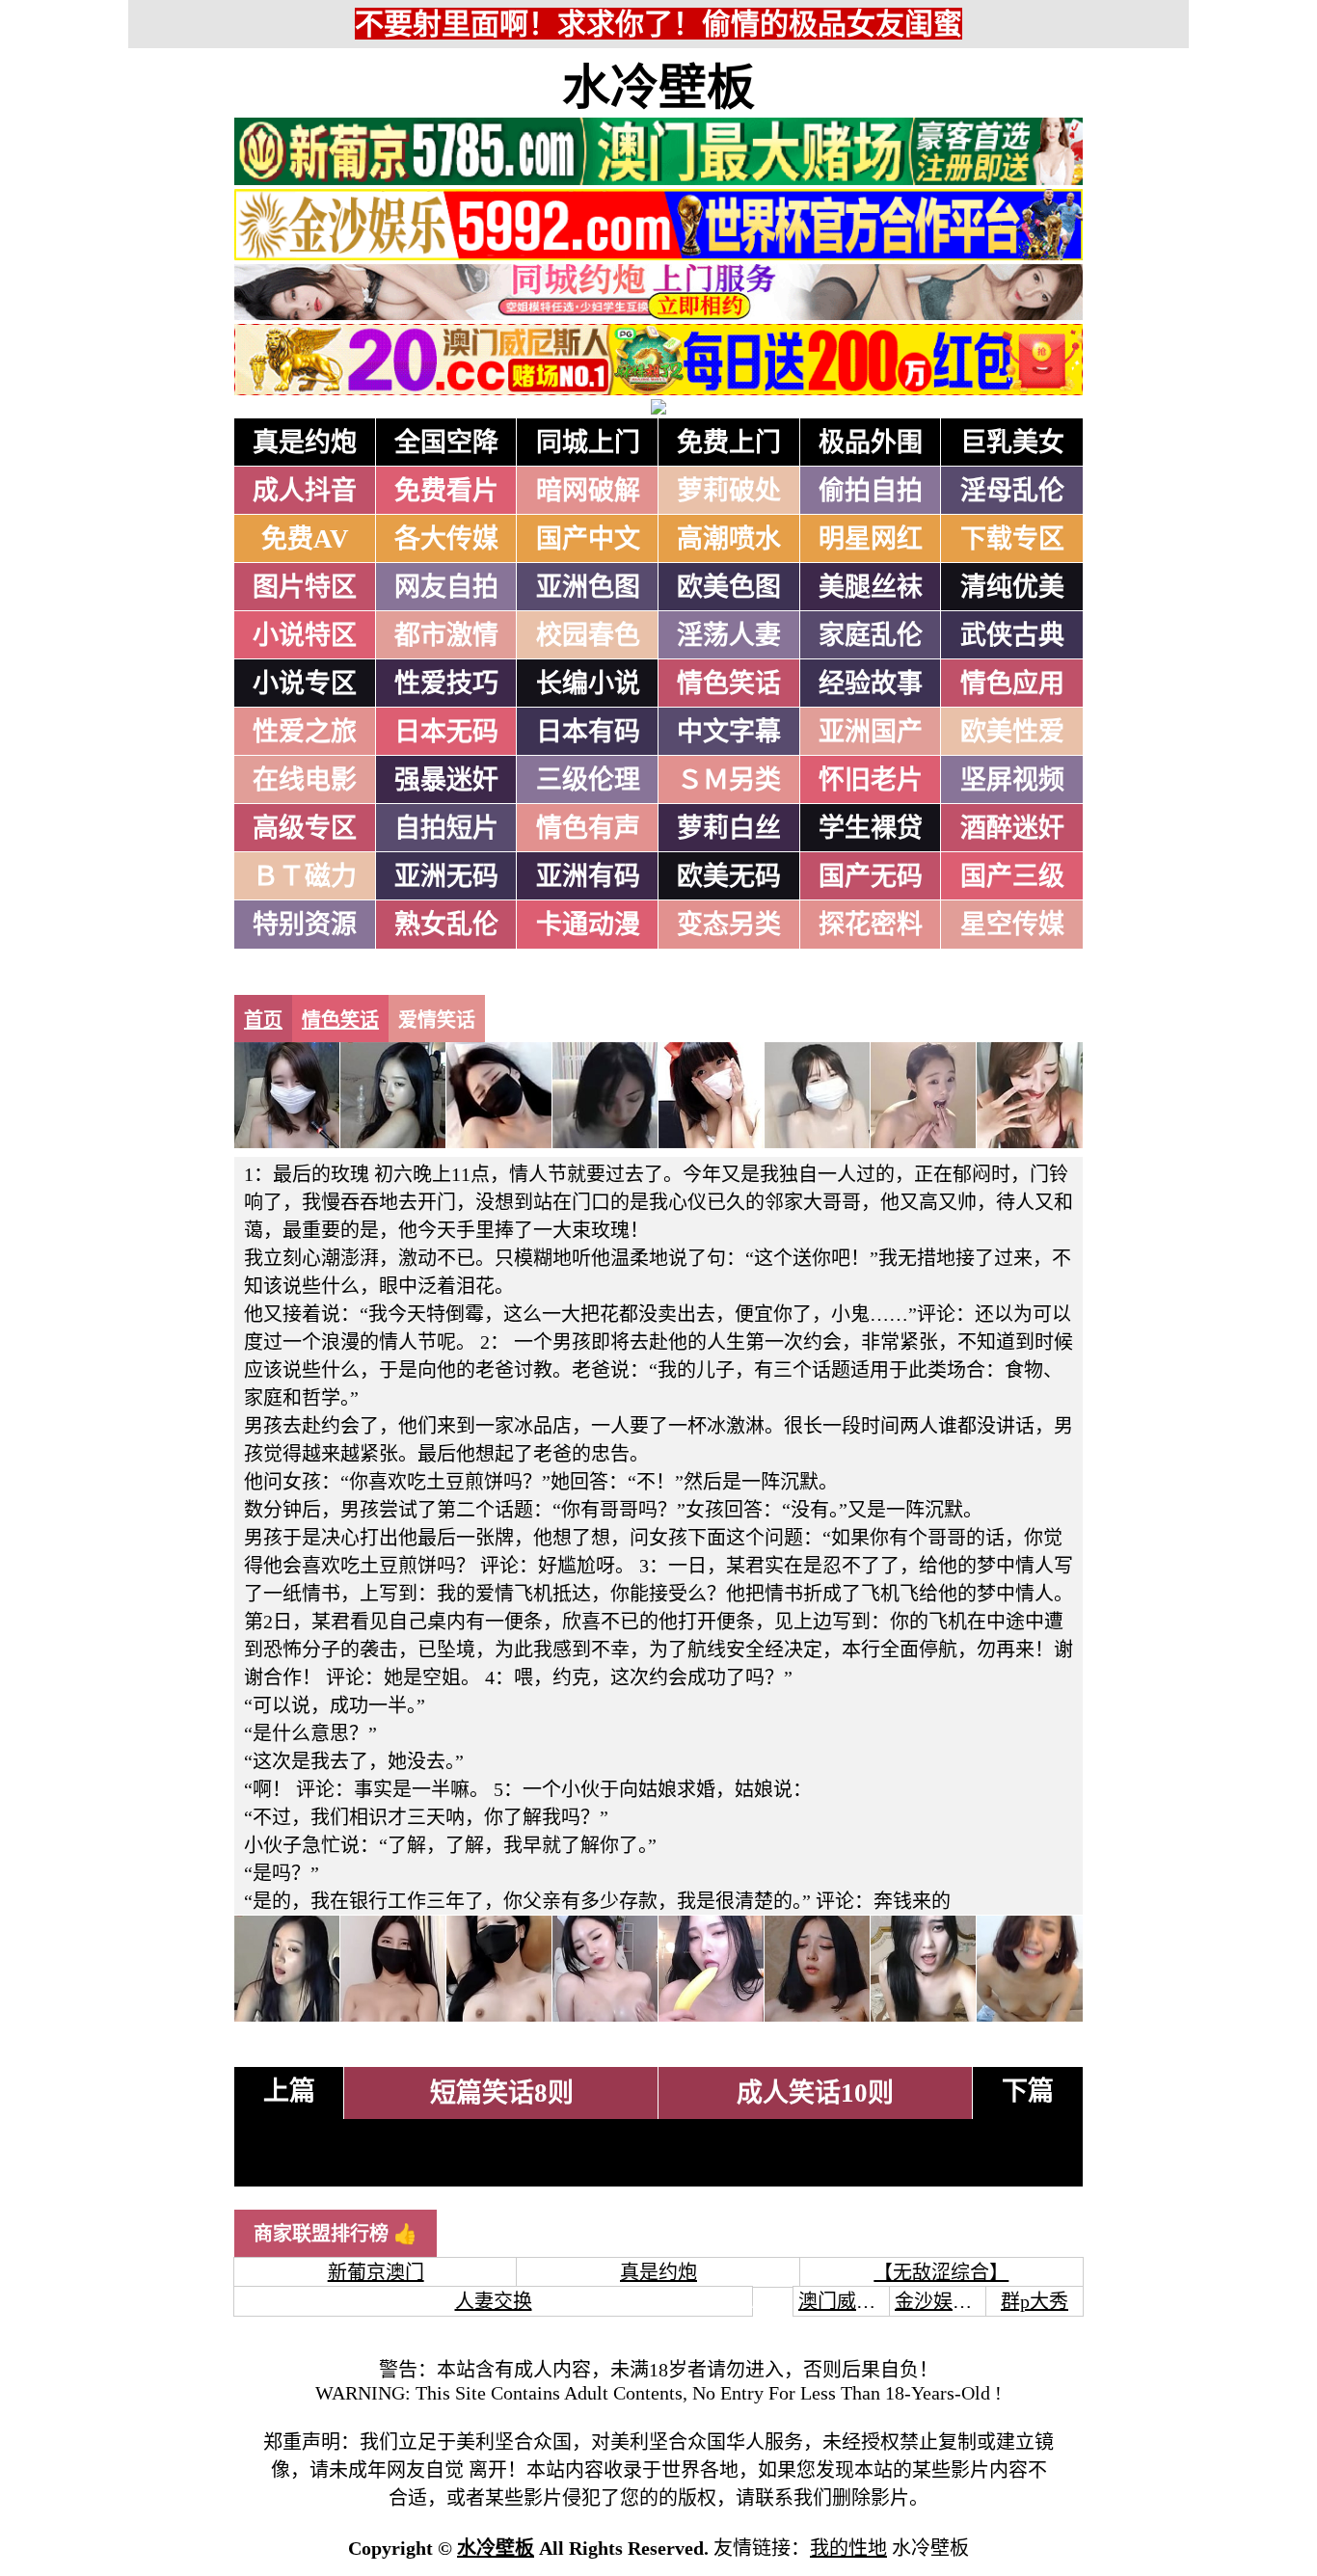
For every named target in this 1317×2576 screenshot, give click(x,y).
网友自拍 (446, 587)
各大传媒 (446, 539)
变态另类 (729, 925)
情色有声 (588, 828)
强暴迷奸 (446, 780)
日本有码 (588, 732)
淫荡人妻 (729, 635)
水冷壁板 (658, 88)
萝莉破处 (729, 491)
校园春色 (588, 635)
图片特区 (305, 587)
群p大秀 (1035, 2301)
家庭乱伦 (871, 635)
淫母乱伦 (1012, 491)
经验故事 (871, 684)
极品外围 (871, 443)
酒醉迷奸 (1012, 828)
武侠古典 (1012, 635)
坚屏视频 (1012, 780)
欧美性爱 (1012, 732)
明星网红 (871, 539)
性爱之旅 (305, 732)
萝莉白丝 (729, 828)
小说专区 (305, 684)
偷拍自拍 (871, 491)
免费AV (305, 539)
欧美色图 (729, 587)
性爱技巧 (446, 684)
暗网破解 (588, 491)
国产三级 (1012, 876)
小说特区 (305, 635)
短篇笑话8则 (502, 2093)
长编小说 (588, 684)
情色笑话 (729, 684)
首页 (263, 1020)
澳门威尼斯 (847, 2301)
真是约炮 (305, 443)
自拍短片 (446, 828)
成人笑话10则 (815, 2093)
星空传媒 (1012, 925)
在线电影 (305, 780)
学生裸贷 (871, 828)
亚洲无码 (446, 876)
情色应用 (1012, 684)
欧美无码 (729, 876)
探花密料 (871, 925)
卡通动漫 (588, 925)
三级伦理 (588, 780)
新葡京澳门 (376, 2272)
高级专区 (305, 828)
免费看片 (446, 491)
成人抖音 (305, 491)
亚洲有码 (588, 876)
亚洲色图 (588, 587)
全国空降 (446, 443)
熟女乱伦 (446, 925)
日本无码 (446, 732)
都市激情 (446, 635)
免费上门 (729, 443)
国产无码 (871, 876)
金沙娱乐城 (943, 2301)
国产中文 (588, 539)
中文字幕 (729, 732)
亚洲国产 (871, 732)
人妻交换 (494, 2301)
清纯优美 (1012, 587)
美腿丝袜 (871, 587)
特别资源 (305, 925)
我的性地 (848, 2548)
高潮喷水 (729, 539)
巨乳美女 (1012, 443)
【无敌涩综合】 (941, 2272)
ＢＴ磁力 (305, 876)
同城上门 (588, 443)
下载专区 (1012, 539)
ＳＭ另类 (729, 780)
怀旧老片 (871, 780)
